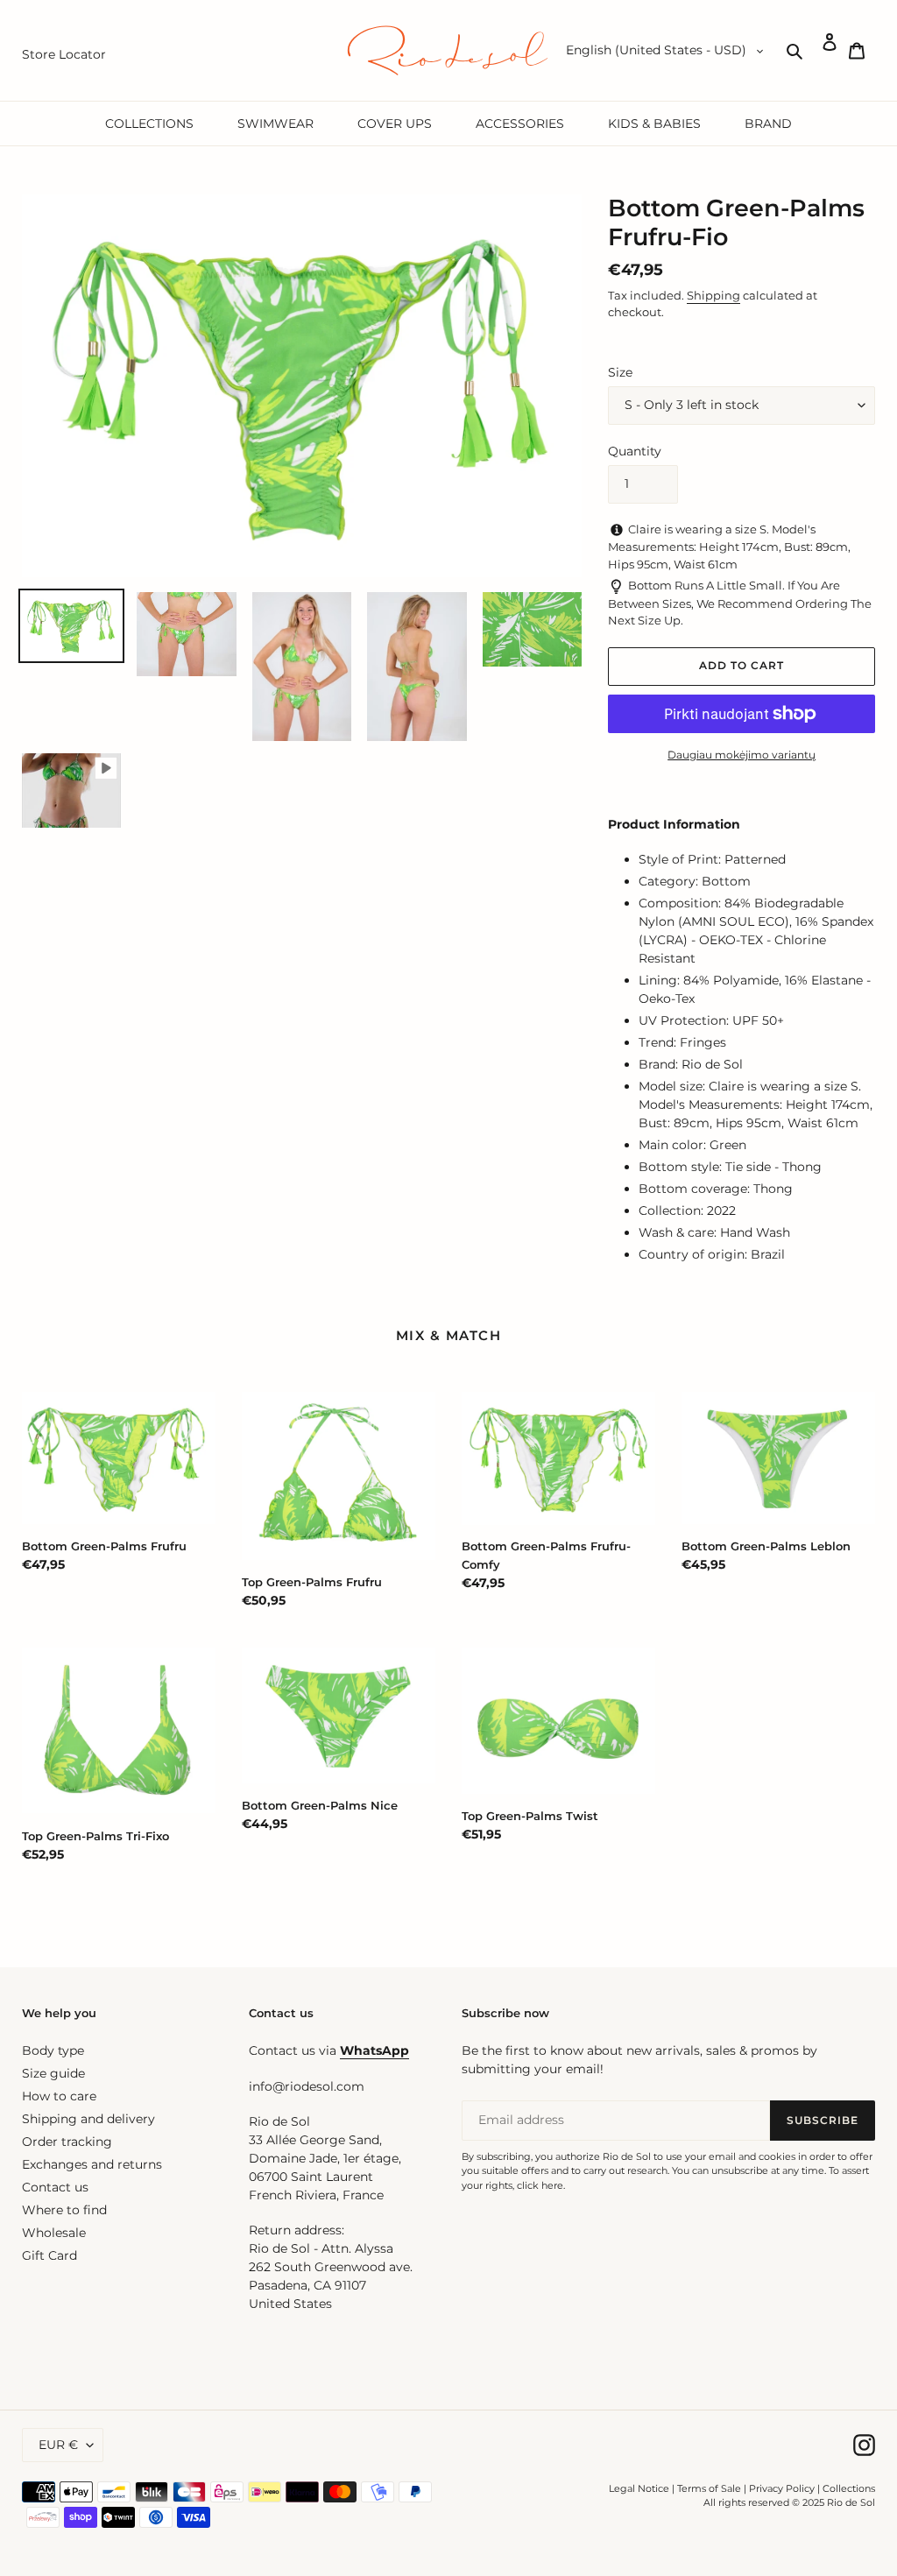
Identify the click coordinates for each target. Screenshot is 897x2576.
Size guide (53, 2073)
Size (620, 372)
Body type (53, 2050)
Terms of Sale (709, 2488)
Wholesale (54, 2233)
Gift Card (49, 2255)
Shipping (713, 295)
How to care (59, 2096)
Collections (849, 2488)
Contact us (55, 2187)
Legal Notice (639, 2488)
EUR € (58, 2445)
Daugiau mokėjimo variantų (742, 755)
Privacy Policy (783, 2488)
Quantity (635, 451)
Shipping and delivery (88, 2119)
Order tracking (67, 2142)
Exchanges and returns (92, 2164)
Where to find (64, 2210)
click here (540, 2185)
